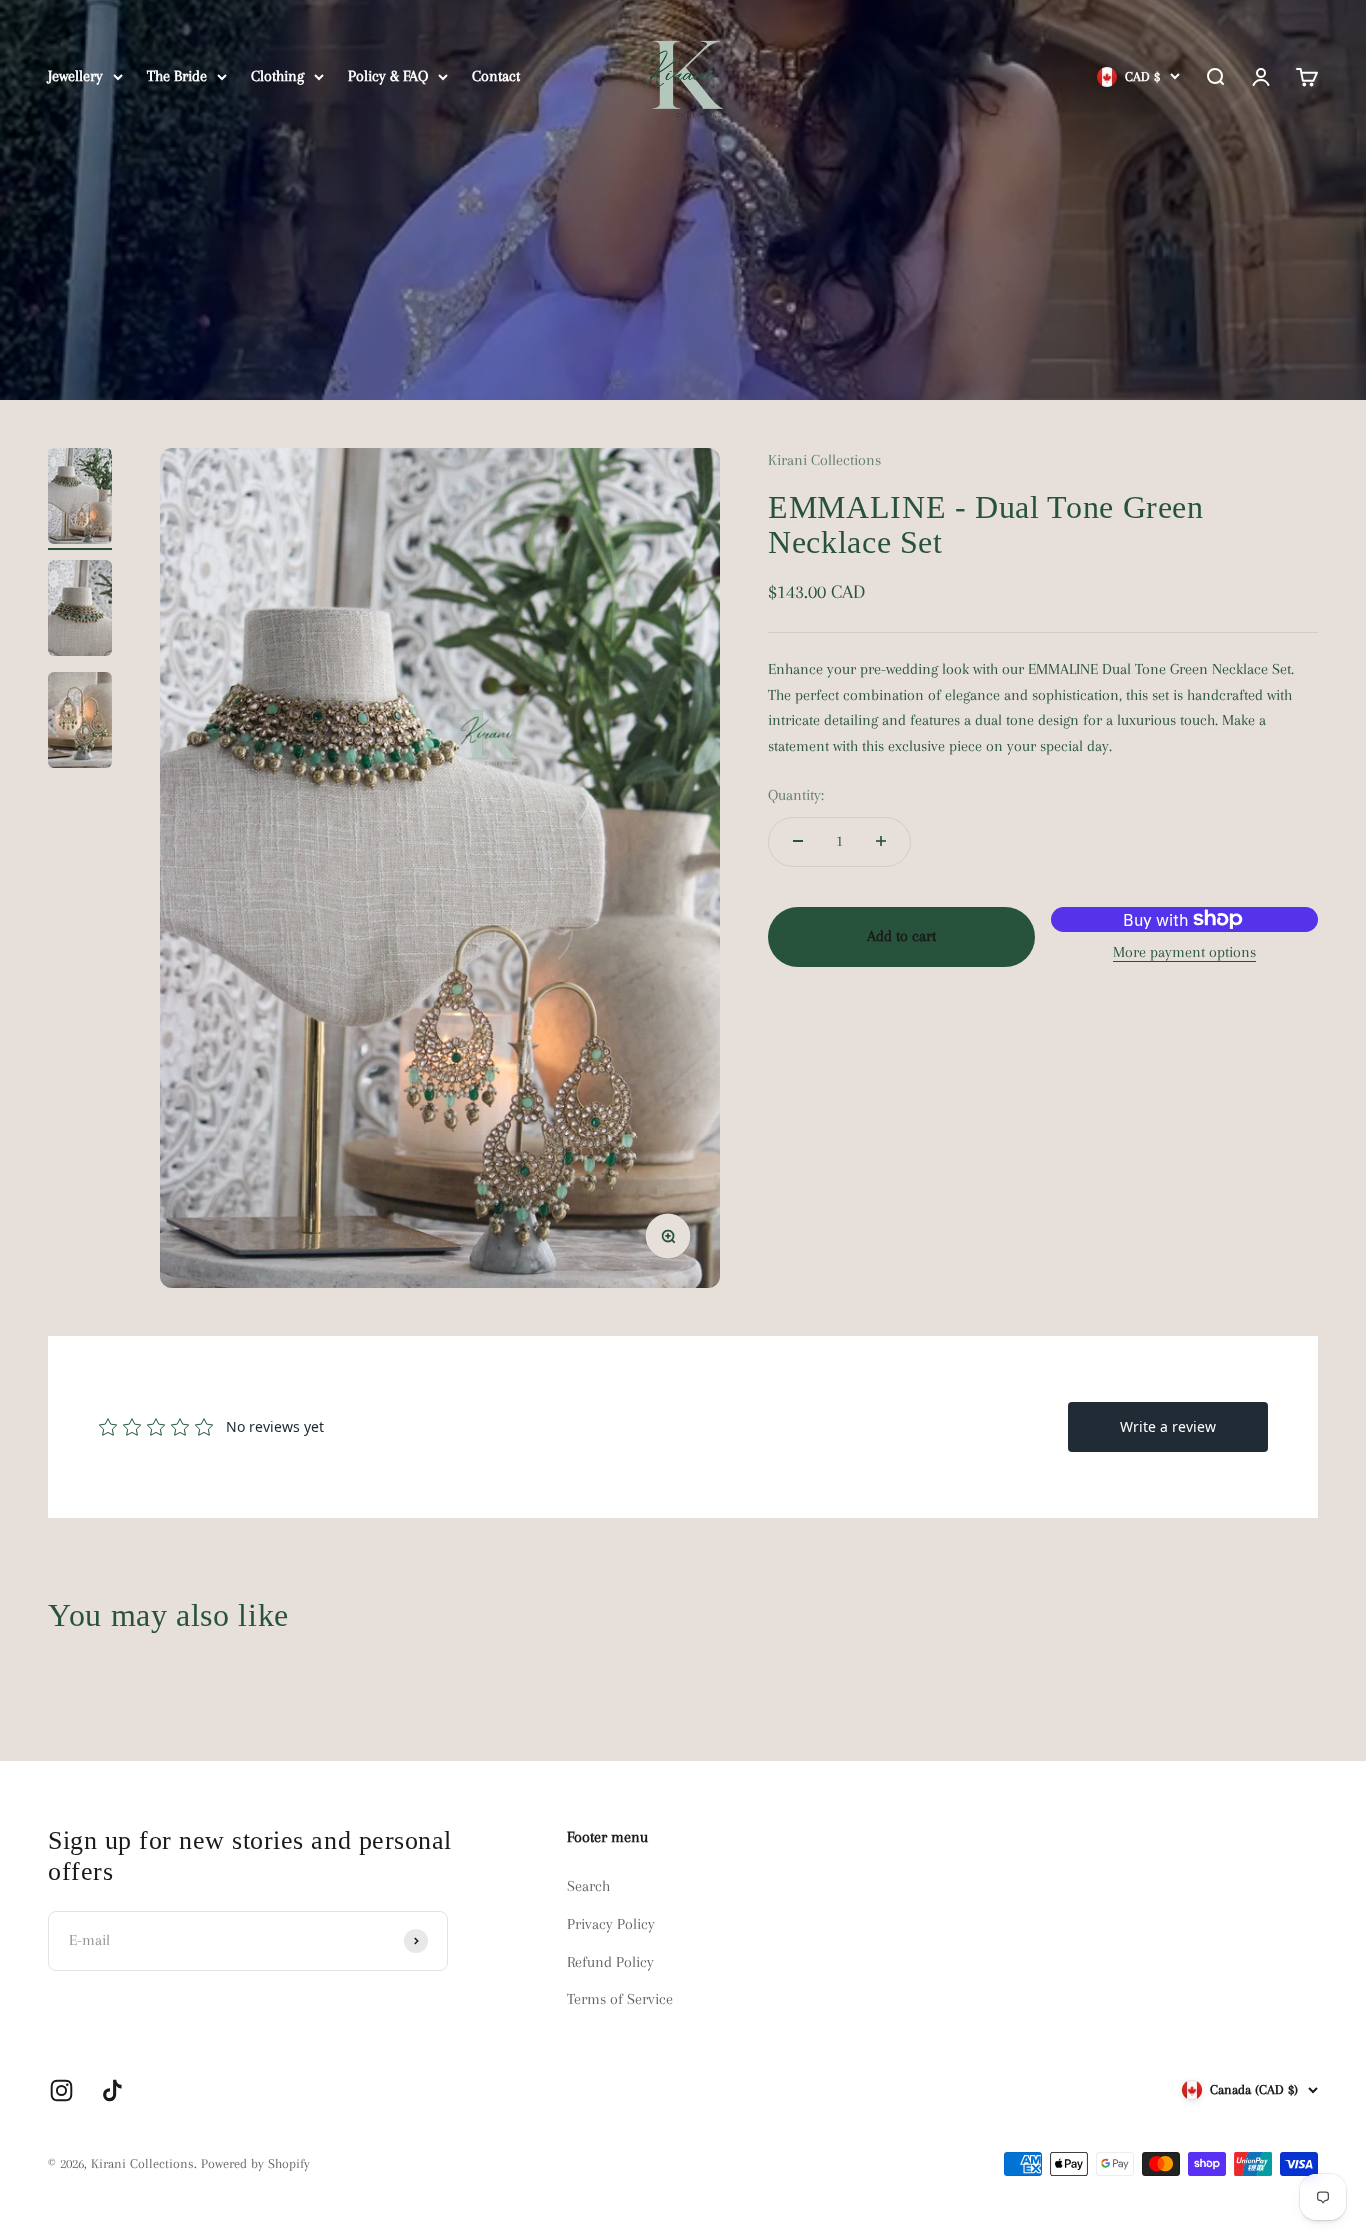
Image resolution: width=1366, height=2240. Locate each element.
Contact (496, 76)
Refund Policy (610, 1962)
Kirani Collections (824, 460)
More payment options (1184, 952)
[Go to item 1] (80, 499)
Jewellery (75, 76)
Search (588, 1886)
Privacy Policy (611, 1924)
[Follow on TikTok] (112, 2090)
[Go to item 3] (80, 723)
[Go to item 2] (80, 611)
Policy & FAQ (388, 76)
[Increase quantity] (881, 841)
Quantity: (796, 795)
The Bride (177, 76)
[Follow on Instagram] (61, 2090)
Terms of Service (620, 1999)
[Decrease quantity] (798, 841)
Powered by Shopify (255, 2163)
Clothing (277, 76)
